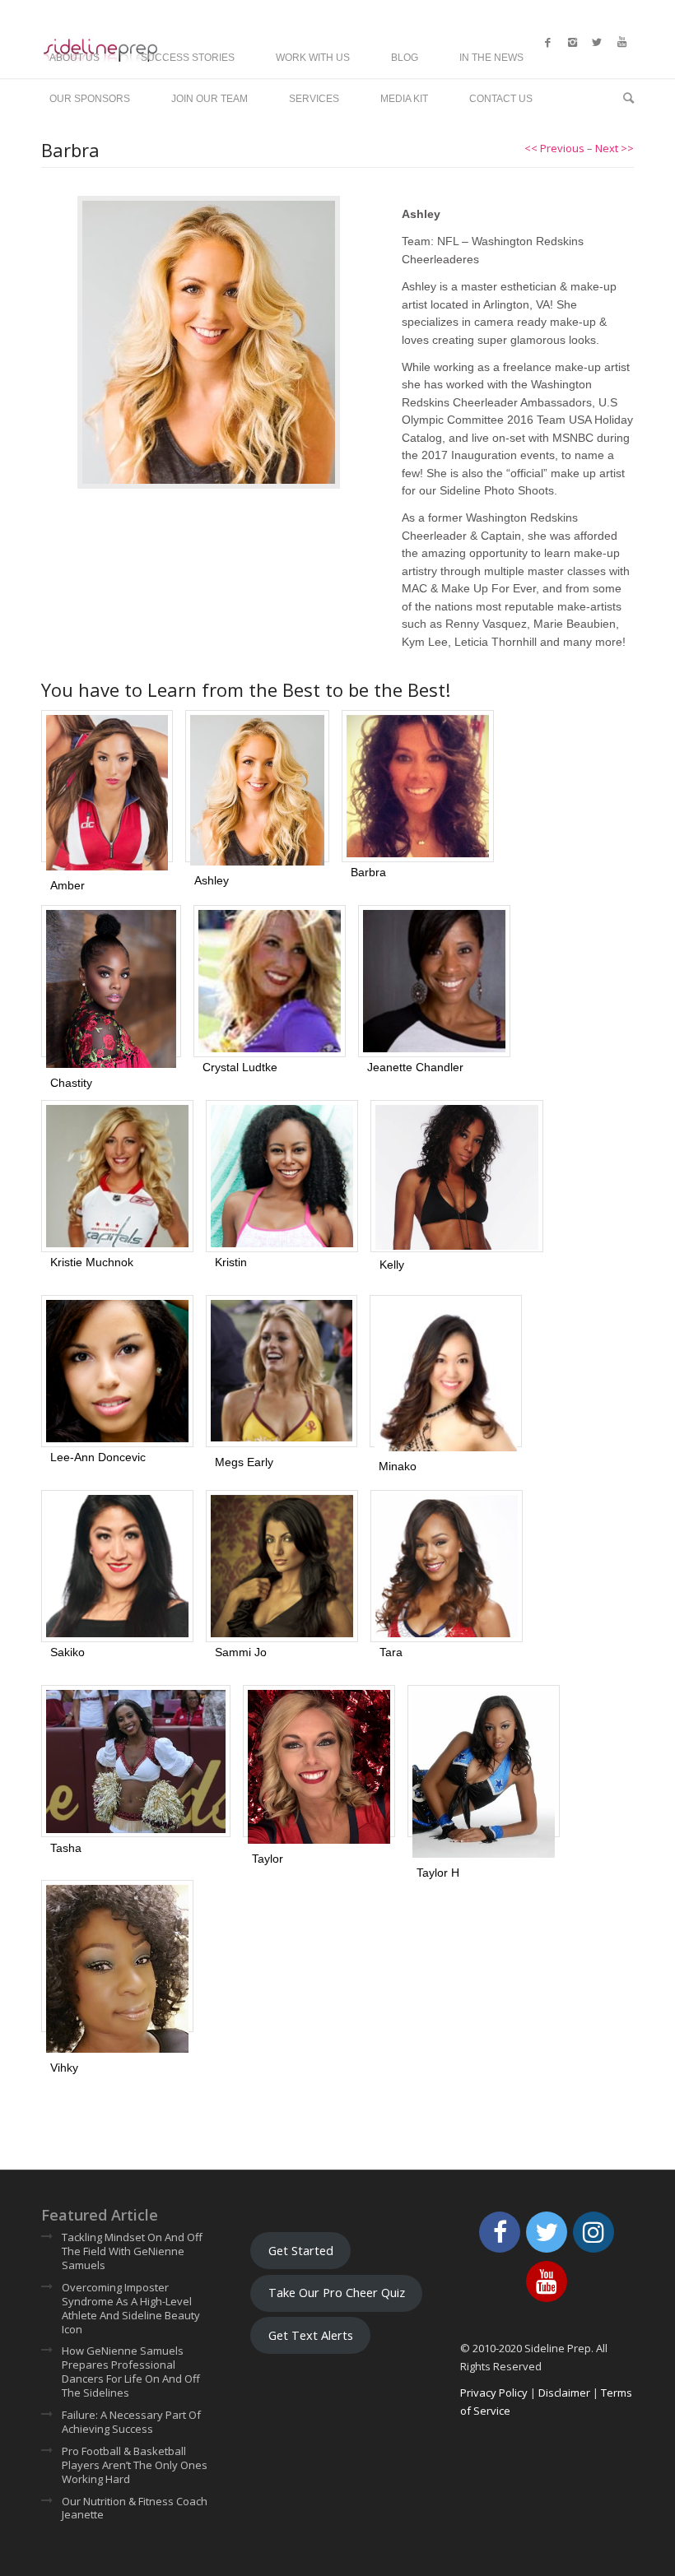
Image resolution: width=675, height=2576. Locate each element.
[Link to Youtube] (621, 42)
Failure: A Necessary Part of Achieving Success (131, 2422)
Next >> (614, 148)
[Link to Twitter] (597, 42)
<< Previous (554, 148)
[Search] (624, 99)
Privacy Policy (494, 2393)
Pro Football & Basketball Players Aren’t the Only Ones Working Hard (135, 2465)
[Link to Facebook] (547, 42)
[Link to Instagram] (572, 42)
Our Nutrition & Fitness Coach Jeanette (135, 2509)
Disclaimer (564, 2393)
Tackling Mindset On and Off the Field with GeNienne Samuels (132, 2251)
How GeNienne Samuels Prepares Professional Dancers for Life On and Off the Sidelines (131, 2372)
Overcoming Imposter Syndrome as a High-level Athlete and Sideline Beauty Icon (131, 2309)
